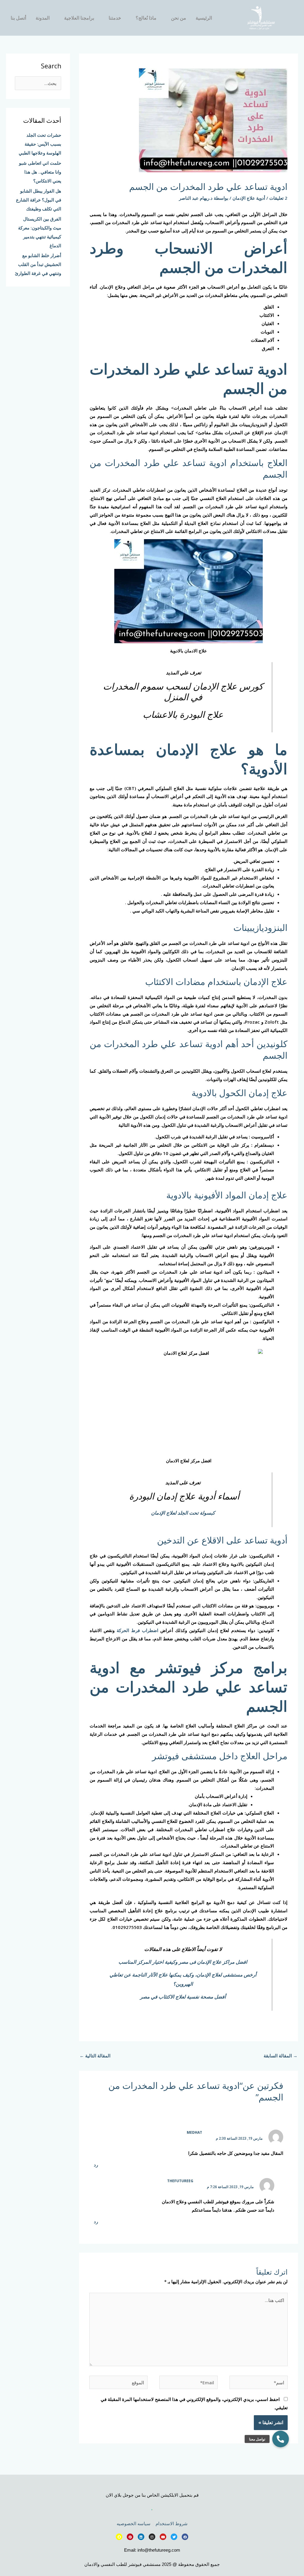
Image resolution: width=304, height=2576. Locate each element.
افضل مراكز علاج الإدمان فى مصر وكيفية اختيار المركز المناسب (183, 1962)
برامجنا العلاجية (79, 18)
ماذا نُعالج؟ (146, 18)
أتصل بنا (18, 18)
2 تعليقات (278, 198)
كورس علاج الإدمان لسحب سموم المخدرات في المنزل (183, 691)
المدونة (43, 18)
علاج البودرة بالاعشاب (183, 714)
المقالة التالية (95, 2056)
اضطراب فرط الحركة (137, 1630)
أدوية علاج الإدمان (249, 198)
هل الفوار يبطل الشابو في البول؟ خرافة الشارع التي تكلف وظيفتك (39, 200)
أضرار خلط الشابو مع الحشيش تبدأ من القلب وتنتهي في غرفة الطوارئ (38, 264)
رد (96, 2165)
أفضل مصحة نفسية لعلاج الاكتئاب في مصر (183, 1997)
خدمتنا (115, 18)
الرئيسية (204, 18)
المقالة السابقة (281, 2056)
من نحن (179, 18)
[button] (281, 2439)
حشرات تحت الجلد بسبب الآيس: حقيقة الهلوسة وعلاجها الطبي (40, 144)
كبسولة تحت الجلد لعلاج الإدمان (183, 1513)
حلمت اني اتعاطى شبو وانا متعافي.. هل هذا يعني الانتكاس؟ (40, 172)
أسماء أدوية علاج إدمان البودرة (183, 1496)
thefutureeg (180, 2181)
